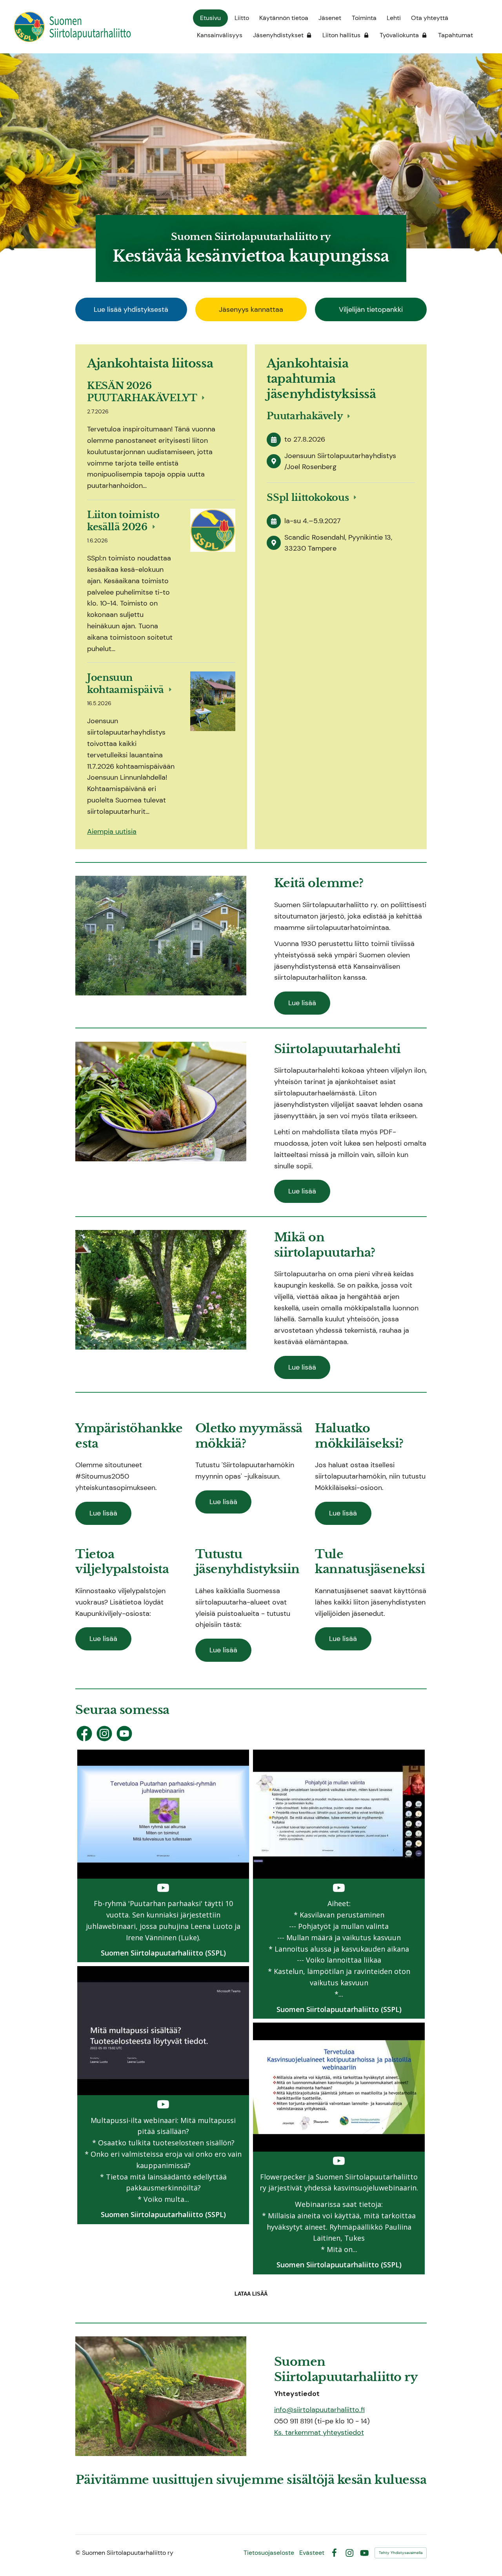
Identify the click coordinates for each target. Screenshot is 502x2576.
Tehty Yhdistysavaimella (401, 2553)
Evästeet (312, 2553)
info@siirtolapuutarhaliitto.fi (319, 2410)
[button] (163, 1856)
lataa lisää (251, 2294)
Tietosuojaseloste (269, 2553)
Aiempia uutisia (112, 831)
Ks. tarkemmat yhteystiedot (319, 2432)
